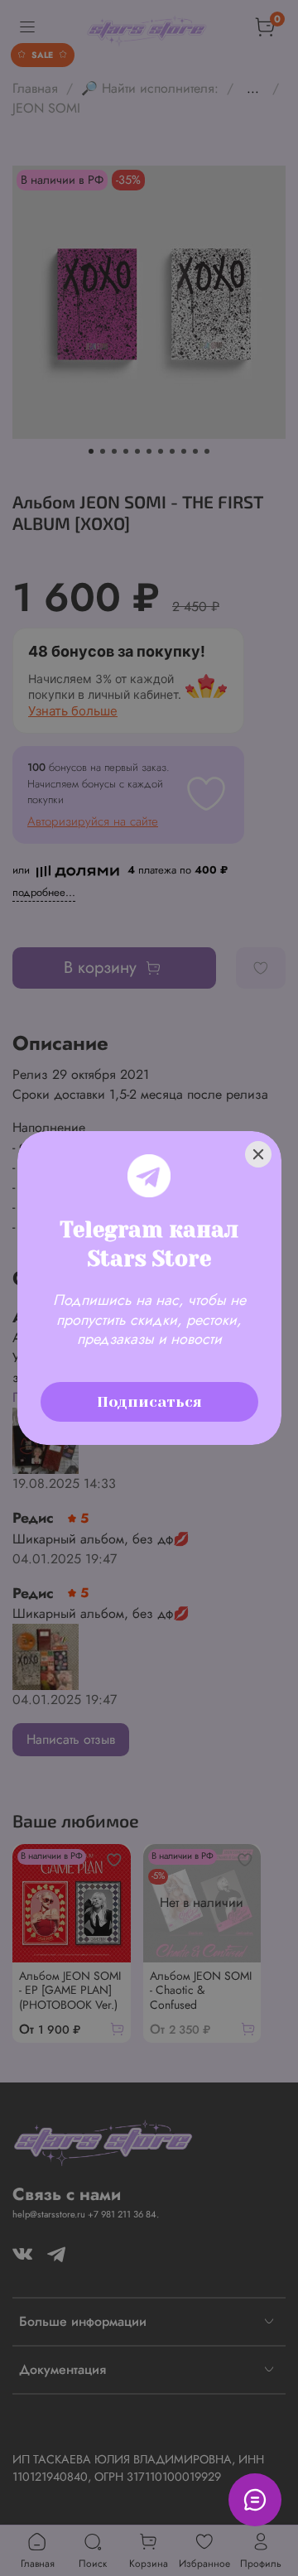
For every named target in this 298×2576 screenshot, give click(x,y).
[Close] (258, 1154)
